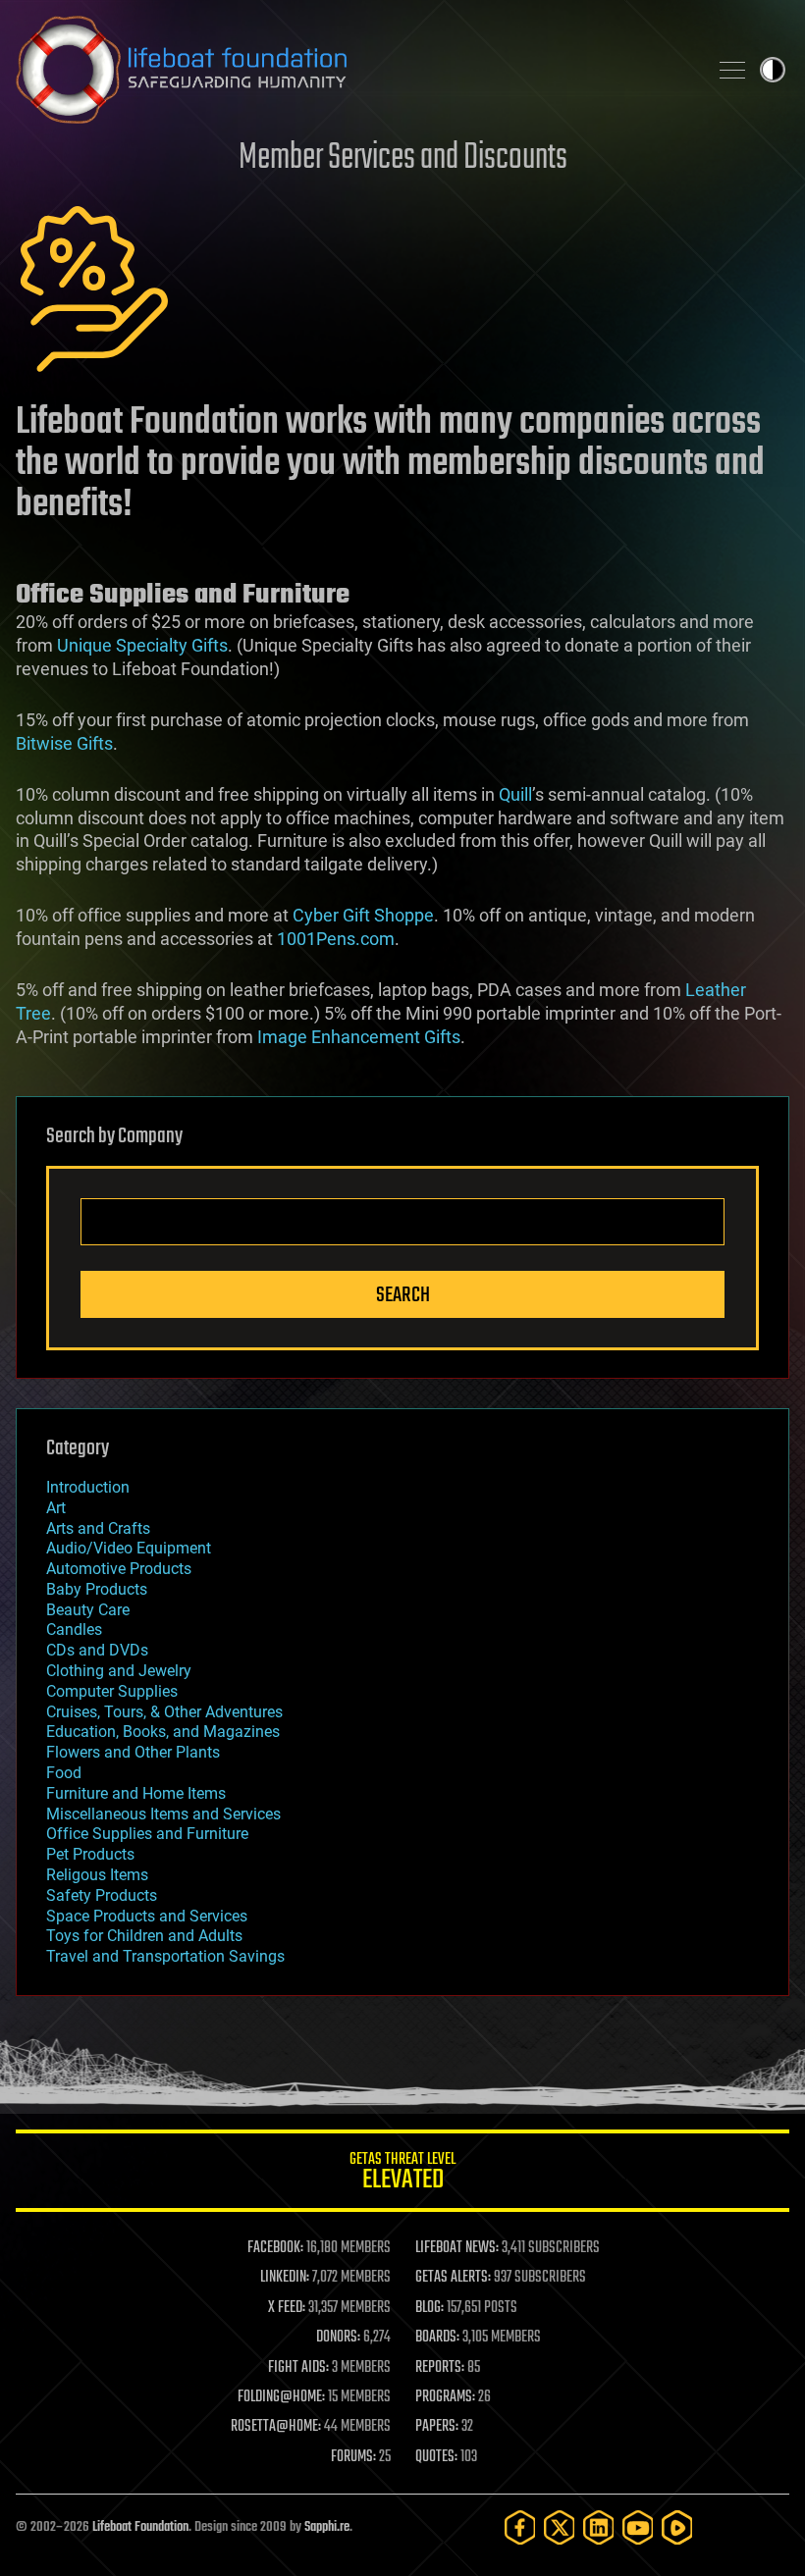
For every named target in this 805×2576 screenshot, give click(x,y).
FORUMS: (353, 2457)
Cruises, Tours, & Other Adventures (164, 1712)
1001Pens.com (336, 939)
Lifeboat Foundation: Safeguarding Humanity (353, 70)
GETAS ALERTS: (453, 2278)
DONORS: (338, 2338)
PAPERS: (437, 2427)
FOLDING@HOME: (281, 2397)
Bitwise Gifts (64, 743)
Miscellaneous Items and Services (163, 1814)
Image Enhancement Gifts (359, 1037)
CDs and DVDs (97, 1650)
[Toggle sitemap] (732, 70)
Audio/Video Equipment (129, 1548)
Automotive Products (119, 1569)
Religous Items (97, 1875)
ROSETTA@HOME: (276, 2427)
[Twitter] (560, 2527)
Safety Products (102, 1895)
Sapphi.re (327, 2527)
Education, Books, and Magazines (163, 1732)
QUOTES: (436, 2457)
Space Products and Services (147, 1916)
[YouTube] (638, 2527)
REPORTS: (440, 2368)
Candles (74, 1630)
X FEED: (287, 2308)
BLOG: (429, 2308)
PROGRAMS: (445, 2397)
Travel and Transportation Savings (165, 1956)
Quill (515, 794)
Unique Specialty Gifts (142, 645)
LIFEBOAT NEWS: (457, 2248)
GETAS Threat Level (402, 2174)
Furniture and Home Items (136, 1793)
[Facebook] (520, 2527)
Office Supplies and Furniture (147, 1834)
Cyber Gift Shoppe (363, 915)
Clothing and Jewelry (119, 1671)
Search (403, 1295)
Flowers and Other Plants (133, 1752)
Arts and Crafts (98, 1528)
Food (64, 1773)
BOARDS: (437, 2338)
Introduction (88, 1487)
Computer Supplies (112, 1691)
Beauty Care (88, 1610)
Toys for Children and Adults (144, 1936)
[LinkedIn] (599, 2527)
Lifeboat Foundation (140, 2527)
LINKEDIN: (285, 2278)
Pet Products (90, 1854)
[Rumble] (677, 2527)
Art (56, 1508)
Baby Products (97, 1589)
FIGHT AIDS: (298, 2368)
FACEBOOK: (275, 2248)
